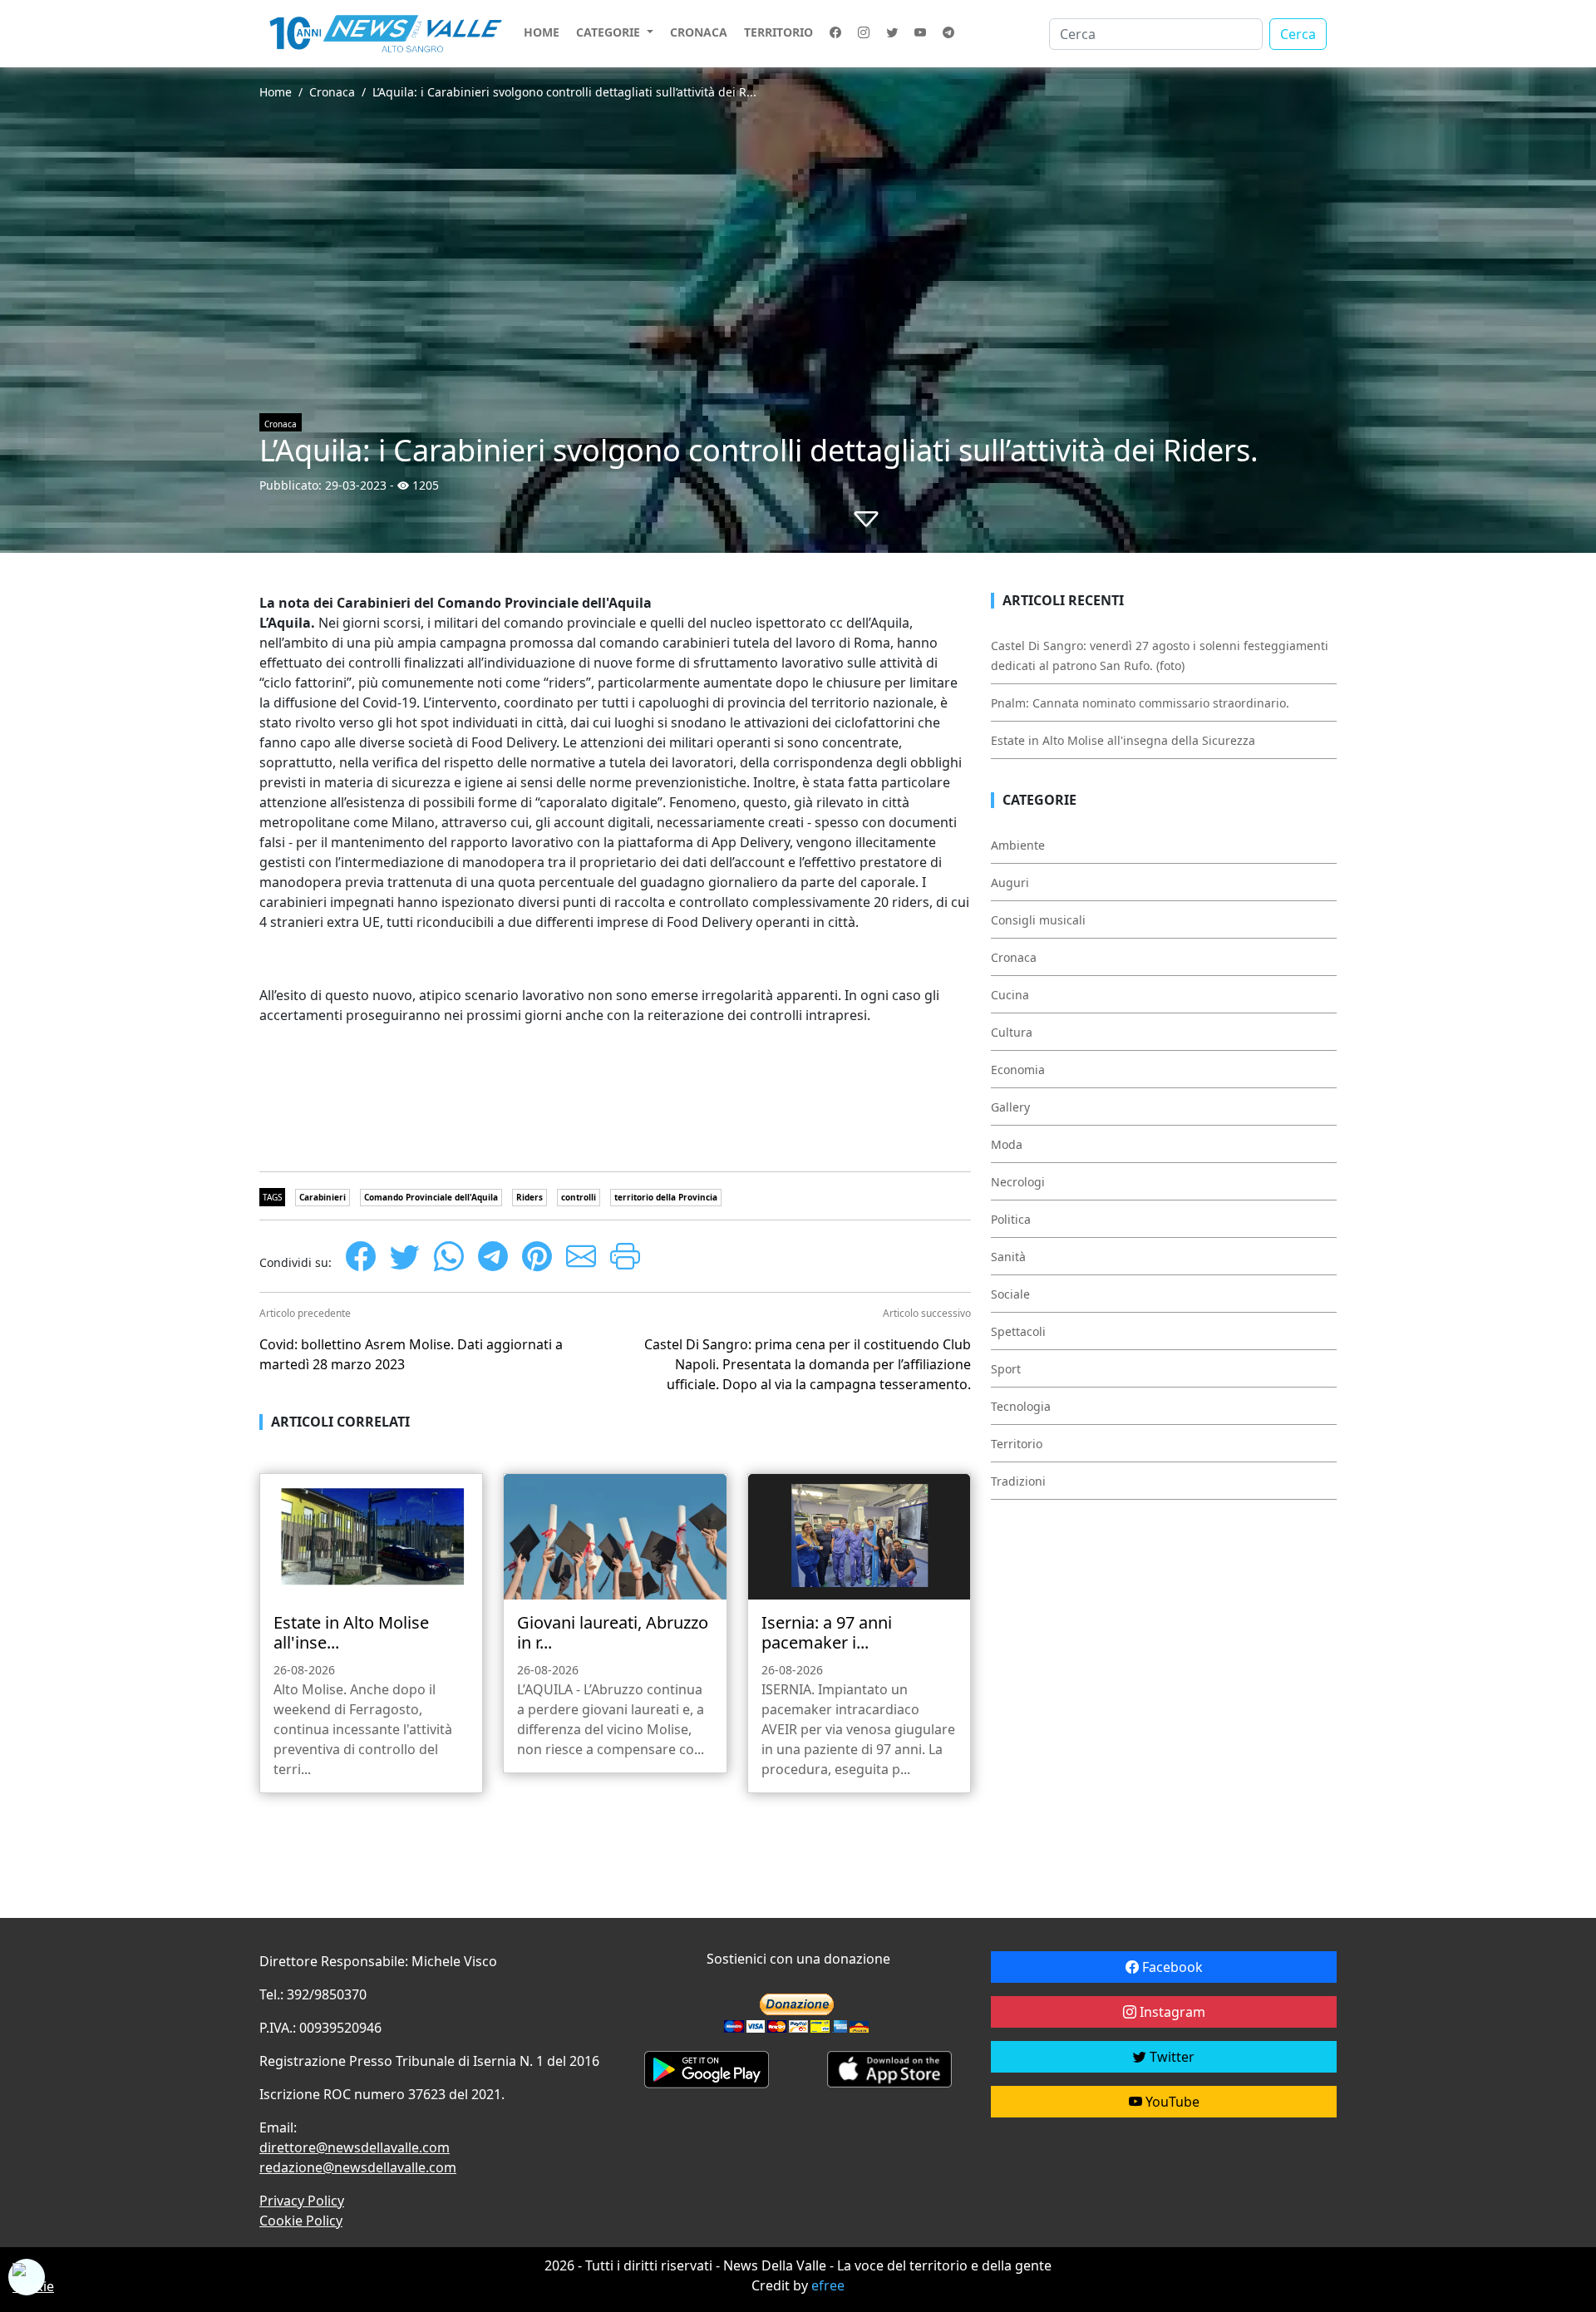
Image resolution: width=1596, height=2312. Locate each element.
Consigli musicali (1038, 920)
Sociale (1010, 1294)
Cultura (1012, 1032)
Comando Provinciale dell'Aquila (431, 1197)
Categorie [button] (610, 32)
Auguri (1010, 882)
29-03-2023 (356, 485)
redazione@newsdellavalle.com (358, 2167)
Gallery (1010, 1107)
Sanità (1008, 1257)
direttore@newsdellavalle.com (355, 2147)
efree (828, 2285)
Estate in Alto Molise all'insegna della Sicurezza (1123, 740)
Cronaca (699, 32)
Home (542, 32)
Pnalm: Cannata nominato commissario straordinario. (1140, 703)
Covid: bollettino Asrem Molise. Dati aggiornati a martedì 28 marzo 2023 (411, 1354)
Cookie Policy (301, 2221)
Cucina (1010, 995)
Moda (1007, 1144)
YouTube (1171, 2102)
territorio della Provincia (666, 1197)
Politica (1011, 1219)
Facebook (1171, 1967)
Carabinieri (323, 1197)
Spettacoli (1018, 1331)
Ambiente (1018, 845)
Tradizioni (1018, 1481)
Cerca (1298, 34)
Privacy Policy (302, 2201)
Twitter (1170, 2057)
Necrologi (1018, 1182)
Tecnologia (1021, 1406)
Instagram (1171, 2012)
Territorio (778, 32)
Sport (1006, 1369)
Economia (1018, 1070)
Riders (530, 1197)
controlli (579, 1197)
